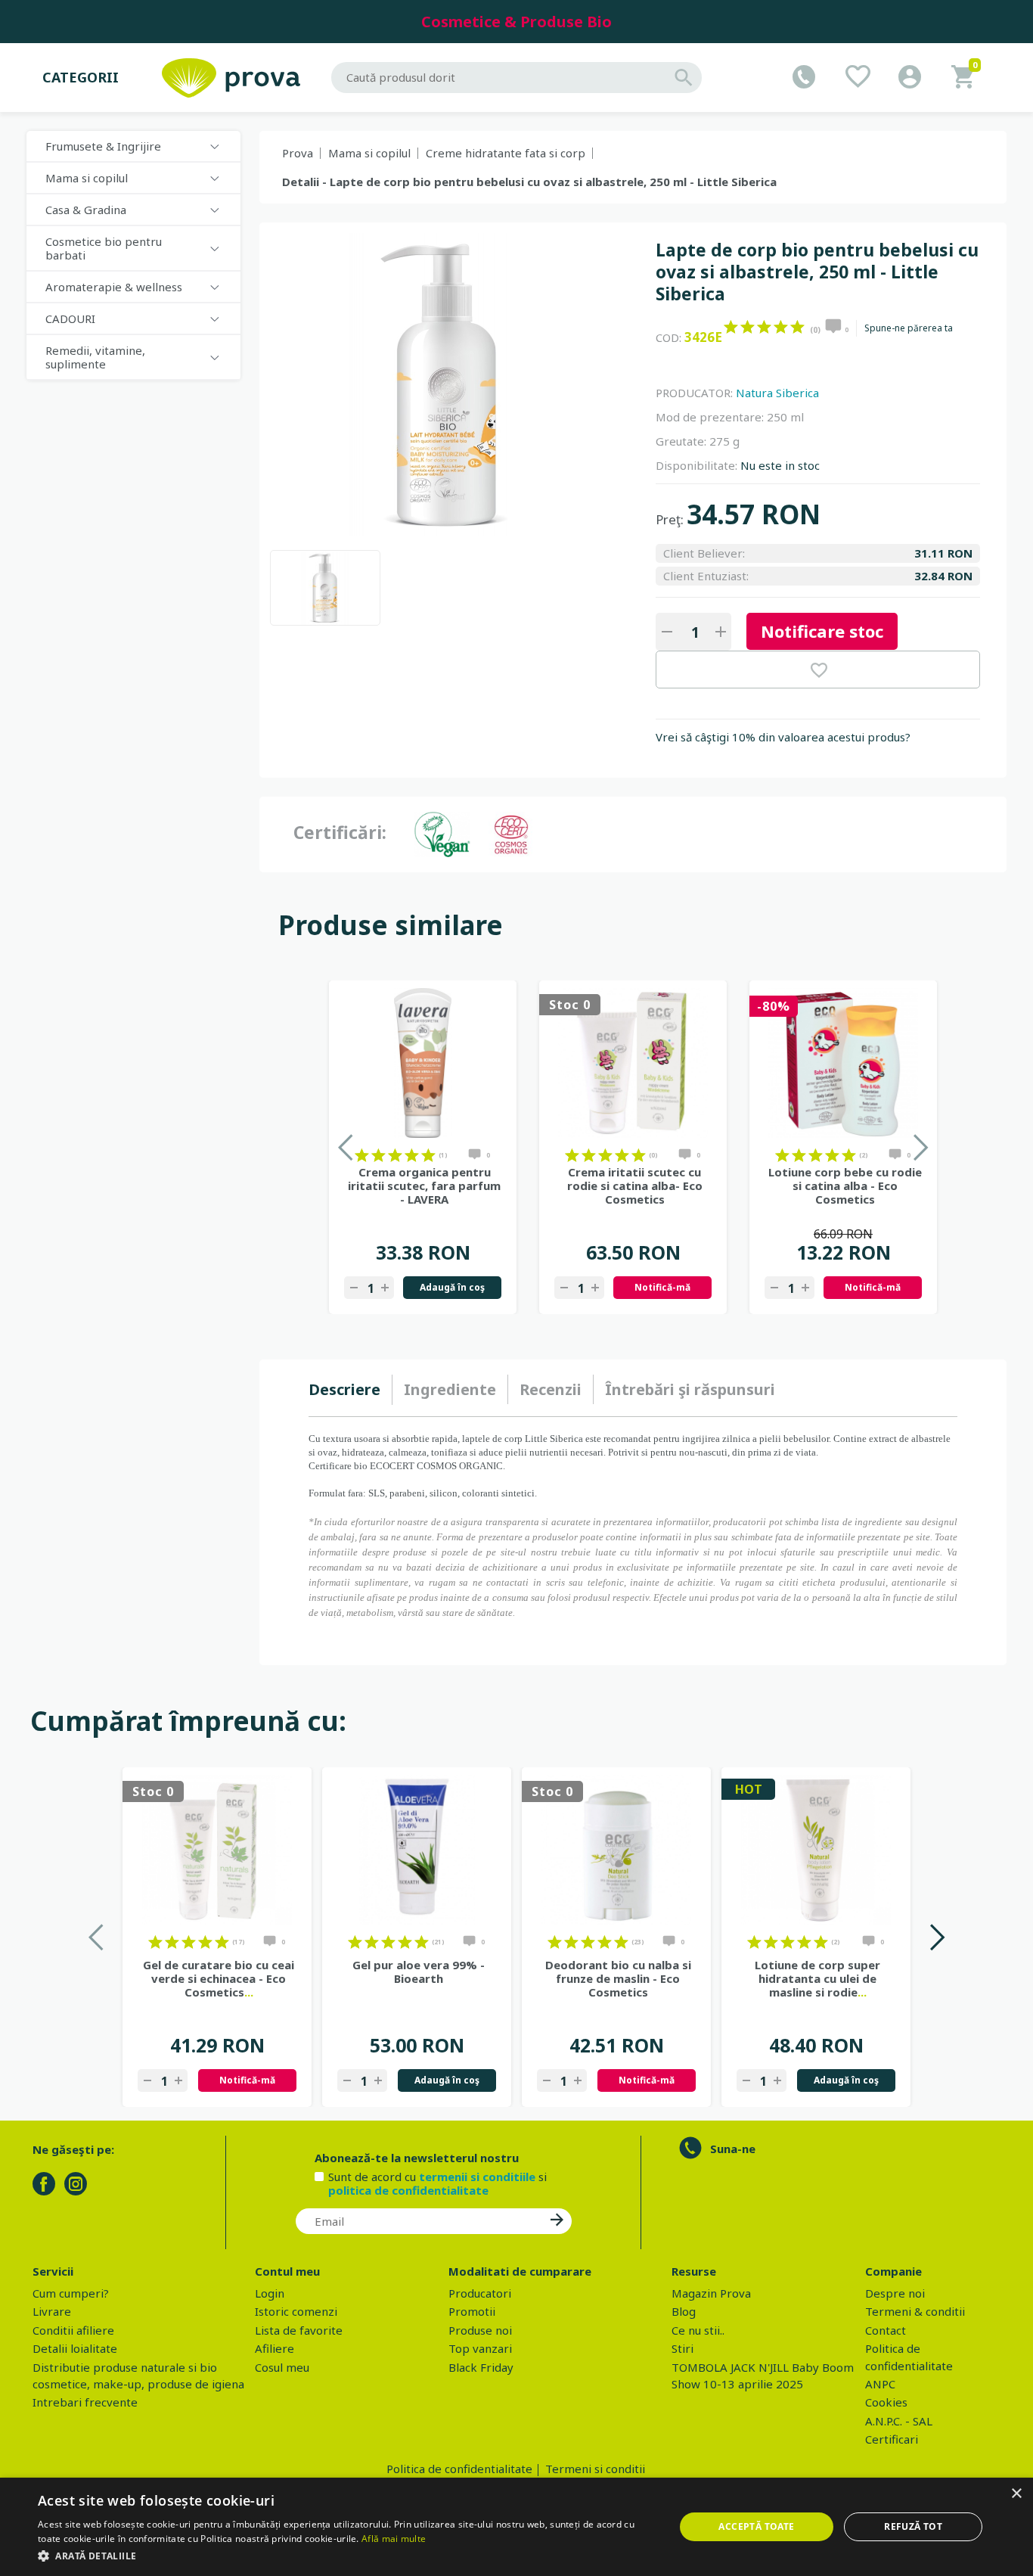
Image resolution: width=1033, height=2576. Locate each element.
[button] (346, 2556)
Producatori (480, 2293)
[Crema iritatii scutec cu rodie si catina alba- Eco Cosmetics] (633, 1063)
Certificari (892, 2439)
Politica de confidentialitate (459, 2469)
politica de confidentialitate (408, 2190)
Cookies (886, 2402)
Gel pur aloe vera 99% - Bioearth (419, 1972)
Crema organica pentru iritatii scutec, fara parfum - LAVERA (424, 1185)
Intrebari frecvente (85, 2402)
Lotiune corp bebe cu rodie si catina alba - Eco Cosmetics (845, 1185)
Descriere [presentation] (344, 1389)
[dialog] (516, 2527)
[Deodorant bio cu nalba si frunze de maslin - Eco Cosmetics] (616, 1850)
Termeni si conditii (595, 2469)
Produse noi (480, 2330)
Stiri (682, 2348)
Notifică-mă (662, 1287)
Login (270, 2293)
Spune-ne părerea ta (909, 328)
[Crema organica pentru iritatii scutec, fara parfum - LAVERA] (423, 1063)
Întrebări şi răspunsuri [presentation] (690, 1389)
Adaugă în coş (452, 1287)
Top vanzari (480, 2348)
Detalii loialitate (75, 2348)
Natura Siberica (777, 393)
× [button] (1016, 2494)
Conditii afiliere (73, 2330)
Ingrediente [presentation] (450, 1389)
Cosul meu (282, 2367)
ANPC (880, 2384)
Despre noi (895, 2293)
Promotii (472, 2311)
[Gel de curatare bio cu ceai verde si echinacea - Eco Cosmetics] (217, 1850)
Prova (298, 153)
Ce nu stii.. (698, 2330)
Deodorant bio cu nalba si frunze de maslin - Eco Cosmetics (618, 1978)
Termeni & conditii (915, 2311)
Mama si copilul (369, 153)
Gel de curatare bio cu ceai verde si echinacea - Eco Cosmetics (219, 1978)
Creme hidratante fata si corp (506, 153)
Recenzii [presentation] (551, 1389)
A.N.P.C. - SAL (899, 2421)
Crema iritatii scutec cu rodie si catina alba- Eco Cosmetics (635, 1185)
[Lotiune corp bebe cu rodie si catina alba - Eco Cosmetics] (843, 1063)
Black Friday (481, 2367)
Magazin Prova (711, 2293)
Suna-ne (733, 2149)
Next (937, 1937)
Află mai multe (394, 2539)
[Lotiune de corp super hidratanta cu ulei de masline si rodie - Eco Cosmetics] (816, 1850)
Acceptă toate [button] (756, 2526)
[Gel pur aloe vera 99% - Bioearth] (417, 1850)
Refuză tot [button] (913, 2526)
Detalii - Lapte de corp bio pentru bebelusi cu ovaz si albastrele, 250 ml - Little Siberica (529, 182)
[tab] (351, 1390)
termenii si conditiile (477, 2177)
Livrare (52, 2311)
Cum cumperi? (71, 2293)
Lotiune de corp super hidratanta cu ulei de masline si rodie (817, 1978)
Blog (684, 2311)
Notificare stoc (822, 631)
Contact (886, 2330)
